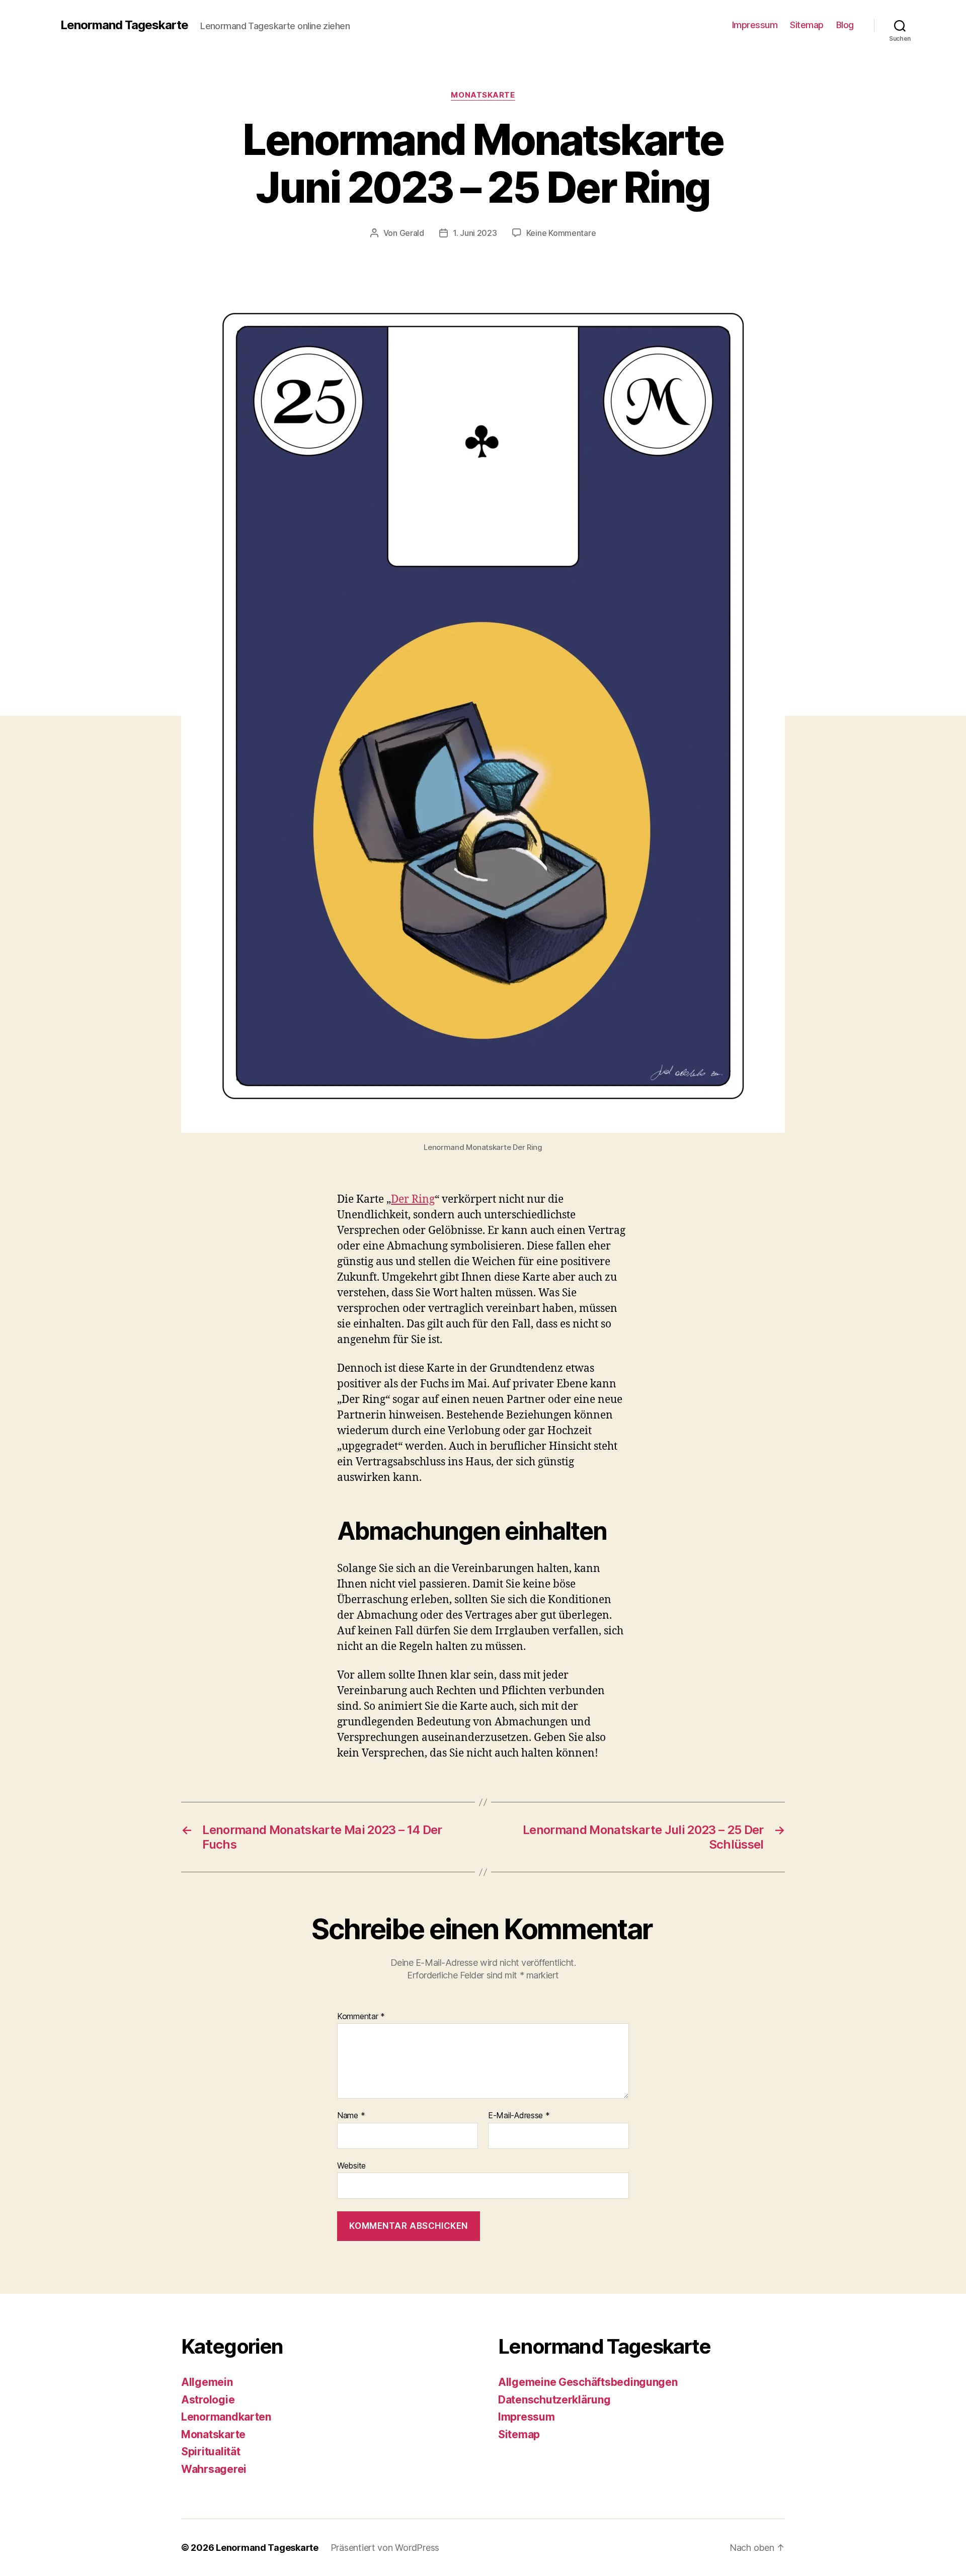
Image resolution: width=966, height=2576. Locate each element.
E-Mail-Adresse (519, 2116)
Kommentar (361, 2017)
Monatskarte (483, 95)
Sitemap (807, 25)
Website (351, 2165)
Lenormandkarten (226, 2417)
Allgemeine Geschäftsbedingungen (588, 2382)
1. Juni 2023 (475, 233)
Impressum (755, 25)
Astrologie (208, 2400)
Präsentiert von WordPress (385, 2548)
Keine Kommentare (561, 233)
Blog (845, 25)
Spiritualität (211, 2452)
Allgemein (207, 2382)
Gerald (412, 233)
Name (351, 2116)
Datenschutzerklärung (554, 2400)
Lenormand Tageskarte (124, 25)
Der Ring (413, 1199)
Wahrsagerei (214, 2469)
